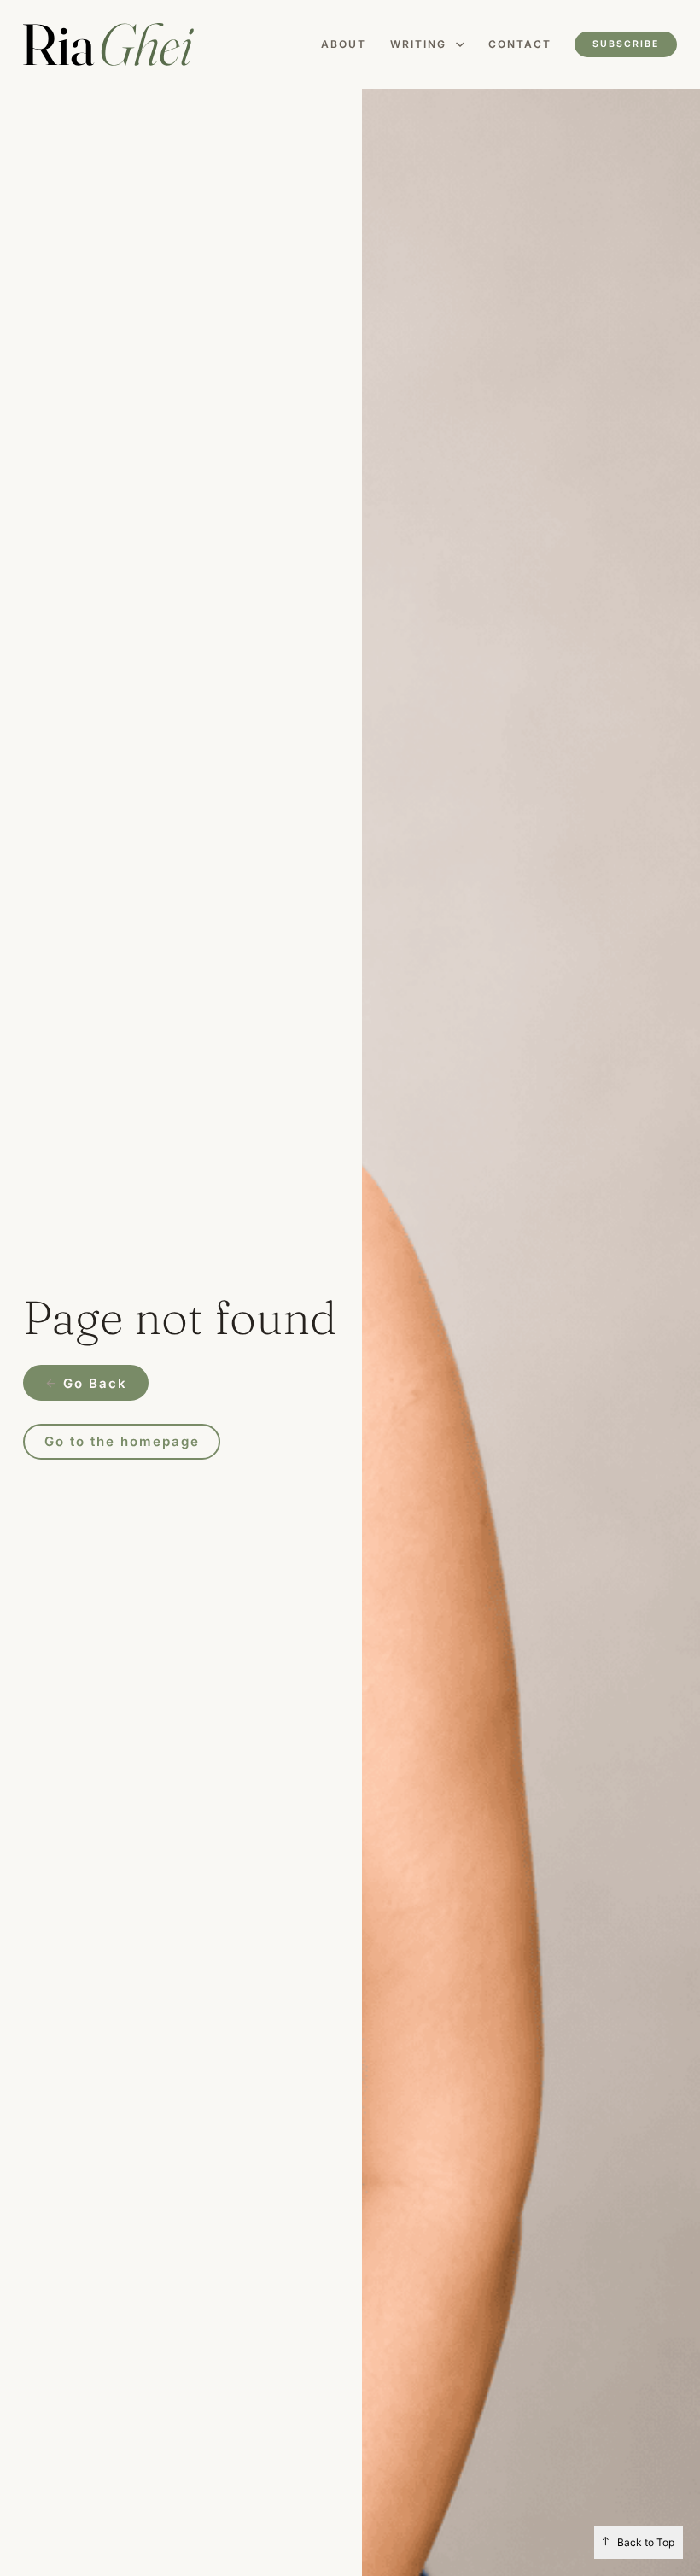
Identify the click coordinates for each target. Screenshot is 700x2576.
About (344, 44)
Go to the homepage (122, 1441)
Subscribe (626, 44)
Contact (520, 44)
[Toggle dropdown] (460, 44)
